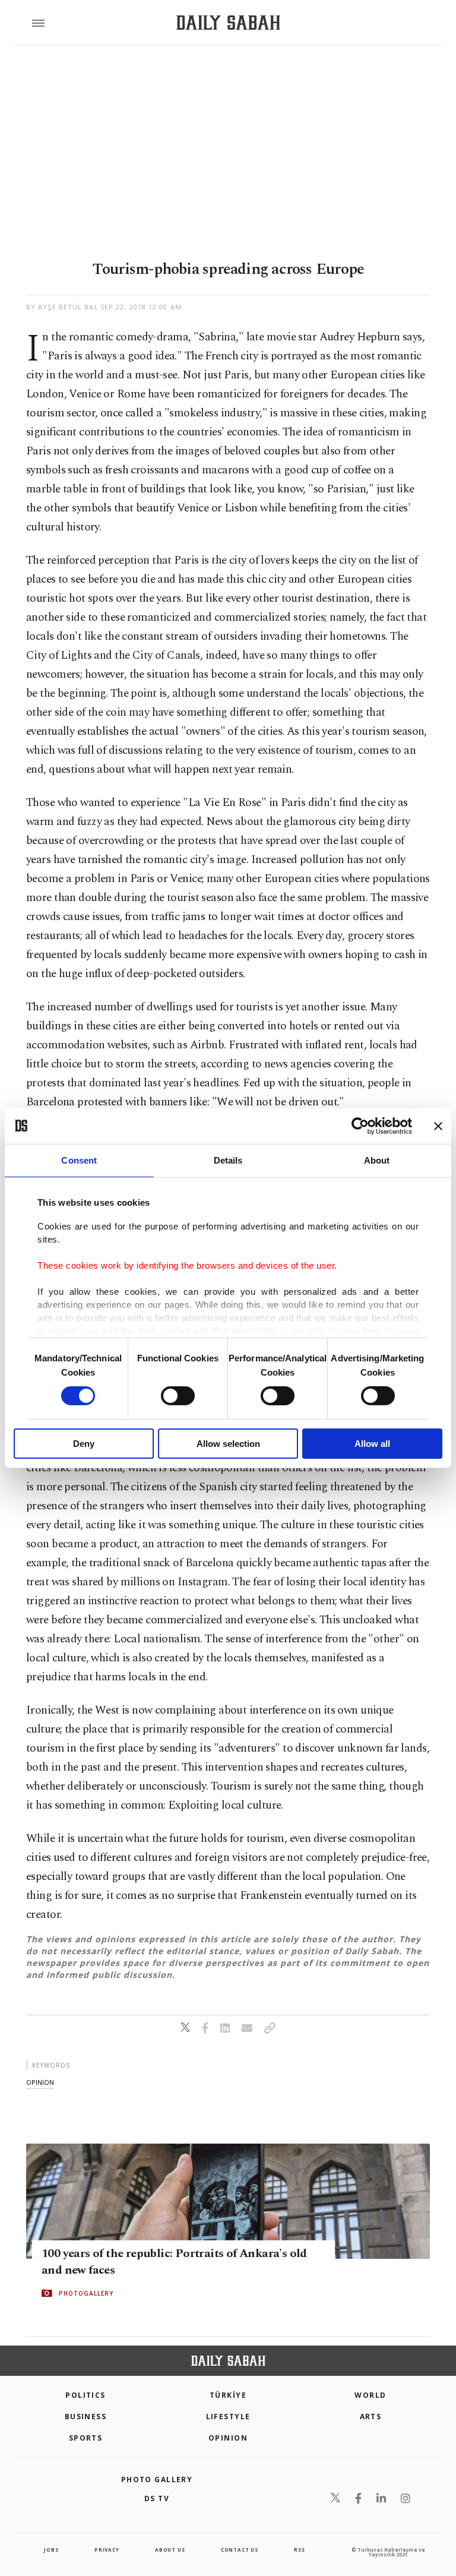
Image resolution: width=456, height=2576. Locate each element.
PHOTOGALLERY (86, 2293)
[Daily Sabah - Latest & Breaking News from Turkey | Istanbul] (228, 23)
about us (170, 2550)
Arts (371, 2417)
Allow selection (228, 1444)
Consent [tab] (79, 1160)
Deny (84, 1444)
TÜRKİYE (228, 2395)
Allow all (372, 1444)
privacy (107, 2550)
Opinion (228, 2438)
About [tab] (377, 1160)
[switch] (178, 1396)
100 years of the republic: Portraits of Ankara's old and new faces (174, 2262)
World (370, 2395)
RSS (299, 2550)
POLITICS (85, 2395)
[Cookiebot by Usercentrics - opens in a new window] (360, 1126)
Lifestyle (228, 2417)
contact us (240, 2550)
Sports (86, 2438)
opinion (40, 2082)
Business (86, 2417)
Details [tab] (228, 1160)
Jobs (51, 2550)
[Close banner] (438, 1126)
